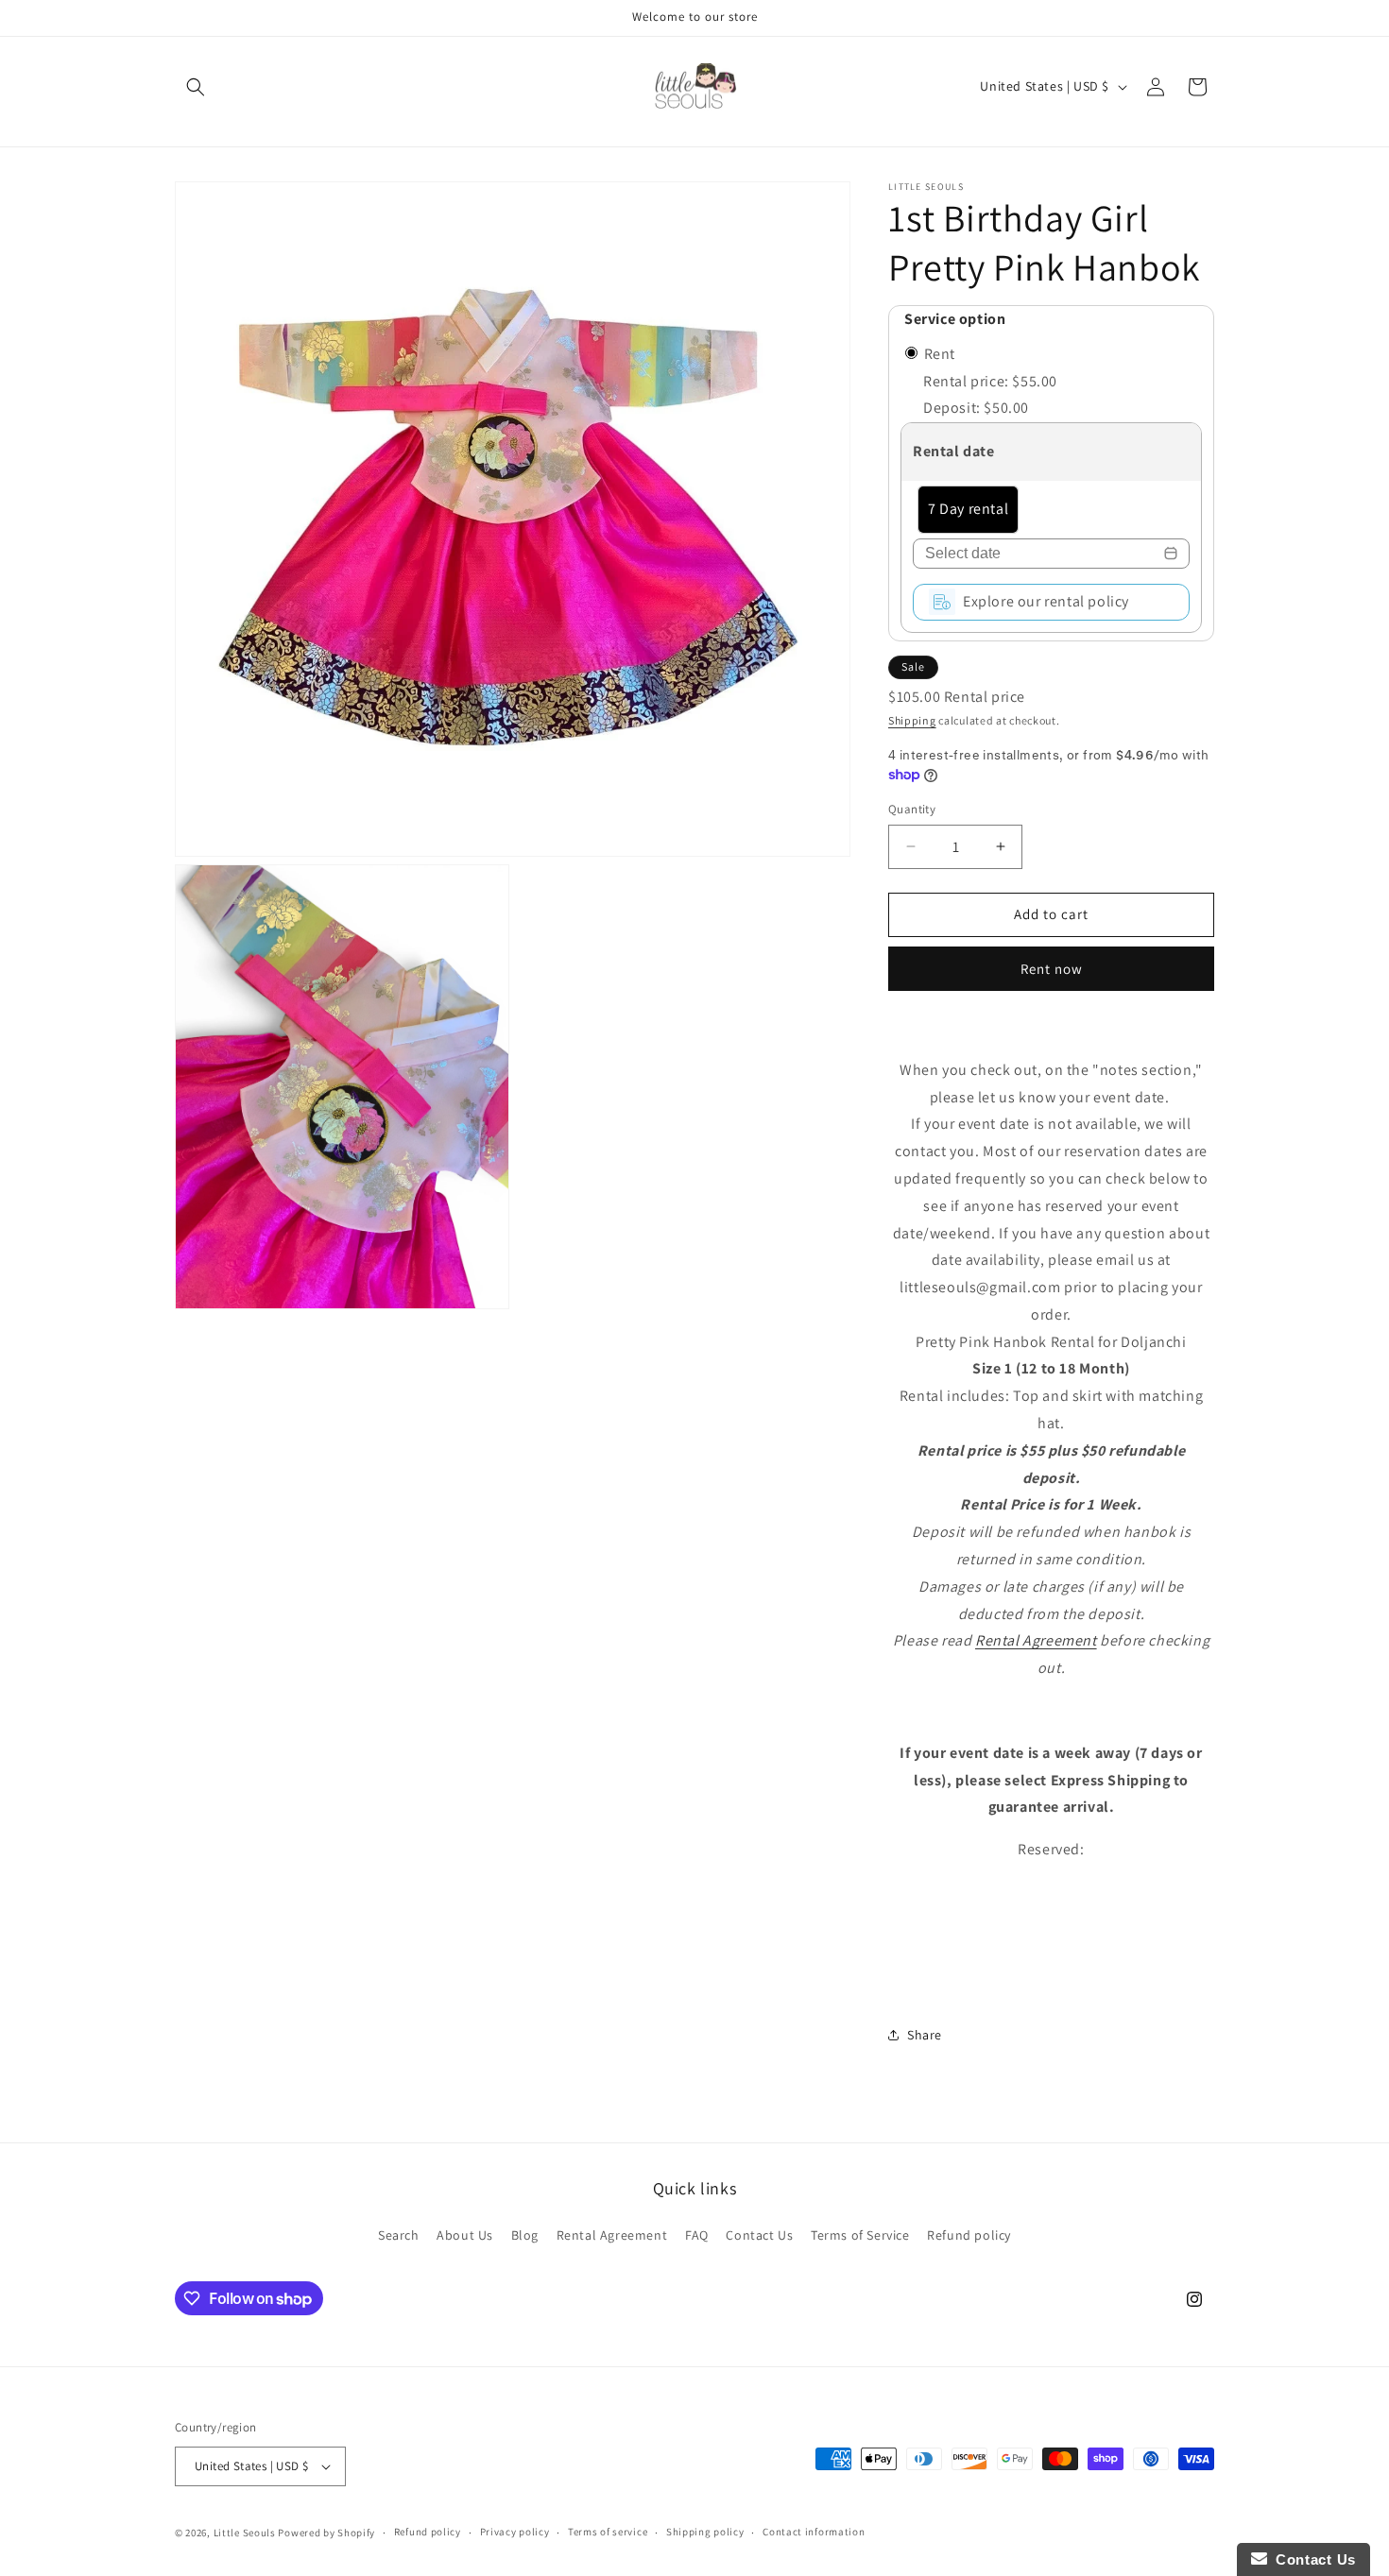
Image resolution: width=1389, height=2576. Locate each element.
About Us (465, 2234)
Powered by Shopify (326, 2533)
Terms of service (608, 2532)
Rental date (954, 451)
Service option (955, 319)
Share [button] (925, 2035)
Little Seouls (245, 2533)
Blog (525, 2234)
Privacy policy (515, 2532)
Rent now (1052, 969)
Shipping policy (705, 2532)
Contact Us (759, 2234)
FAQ (697, 2234)
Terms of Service (860, 2234)
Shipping (912, 720)
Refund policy (969, 2234)
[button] (196, 87)
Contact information (814, 2532)
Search (399, 2234)
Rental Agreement (1036, 1640)
